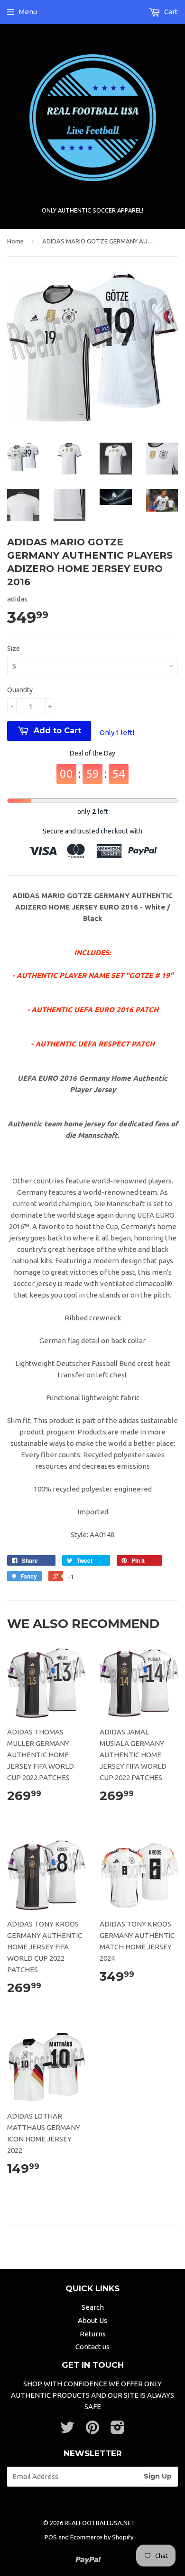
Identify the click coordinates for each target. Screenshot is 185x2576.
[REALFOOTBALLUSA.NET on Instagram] (118, 2430)
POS (51, 2537)
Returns (93, 2334)
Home (15, 241)
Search (93, 2307)
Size (14, 649)
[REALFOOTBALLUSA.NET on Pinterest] (92, 2430)
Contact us (92, 2347)
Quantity (20, 690)
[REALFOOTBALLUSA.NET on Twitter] (67, 2430)
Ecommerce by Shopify (102, 2537)
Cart (170, 12)
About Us (92, 2320)
